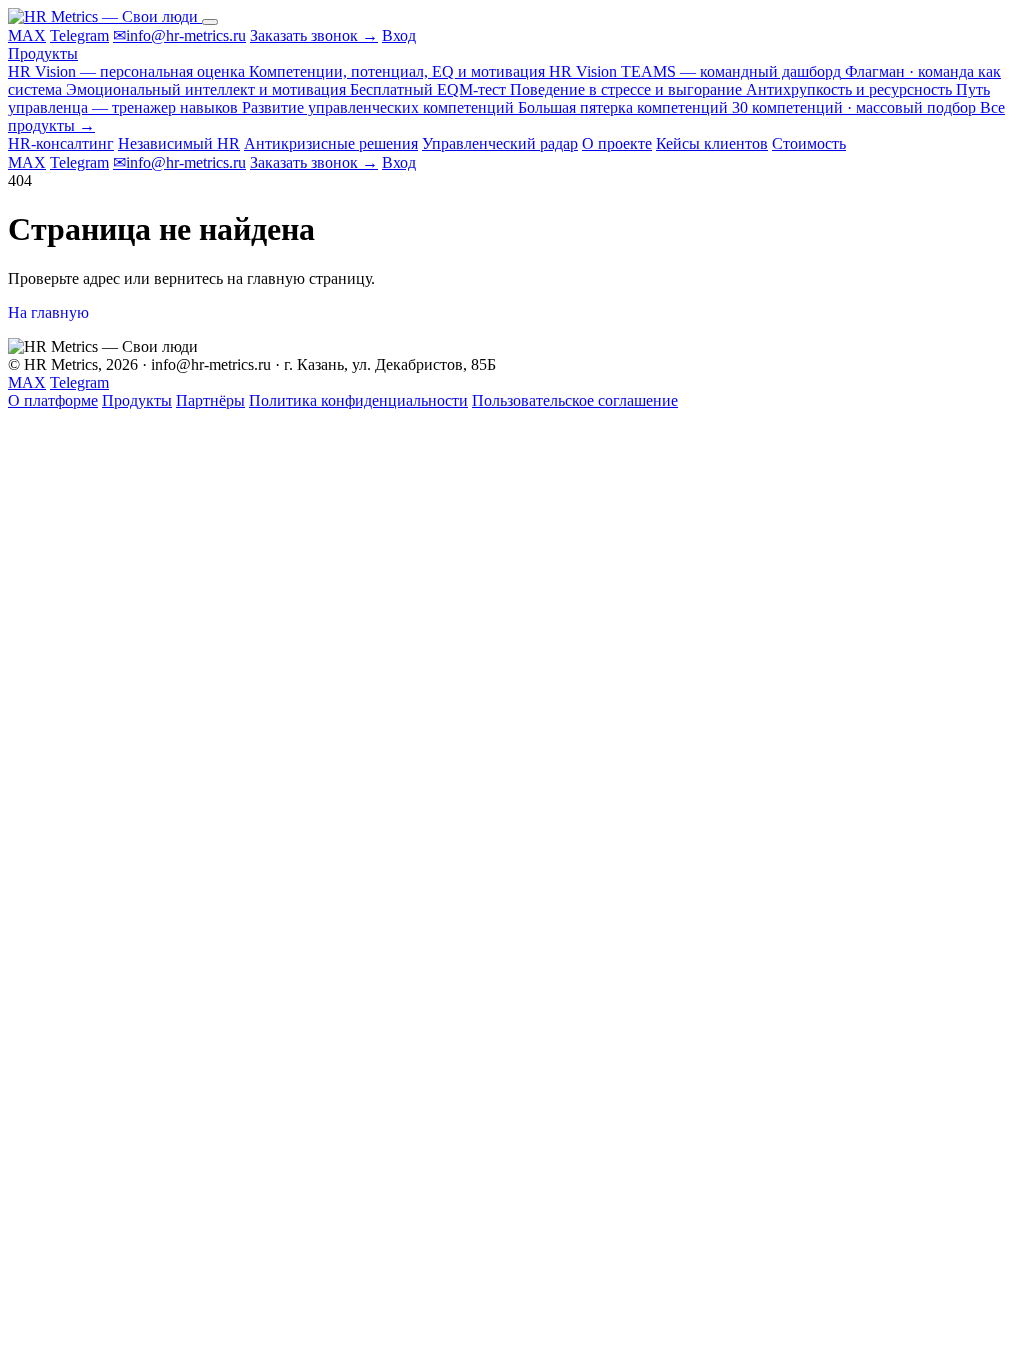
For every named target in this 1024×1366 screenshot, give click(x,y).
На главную (48, 312)
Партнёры (210, 400)
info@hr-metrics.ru (179, 35)
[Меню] (210, 22)
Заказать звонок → (314, 35)
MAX (27, 35)
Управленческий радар (500, 143)
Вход (399, 35)
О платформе (53, 400)
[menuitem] (278, 71)
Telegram (79, 35)
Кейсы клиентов (712, 143)
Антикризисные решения (331, 143)
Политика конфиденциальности (358, 400)
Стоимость (809, 143)
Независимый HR (179, 143)
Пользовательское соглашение (575, 400)
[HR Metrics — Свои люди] (105, 16)
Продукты (43, 53)
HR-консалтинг (61, 143)
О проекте (617, 143)
